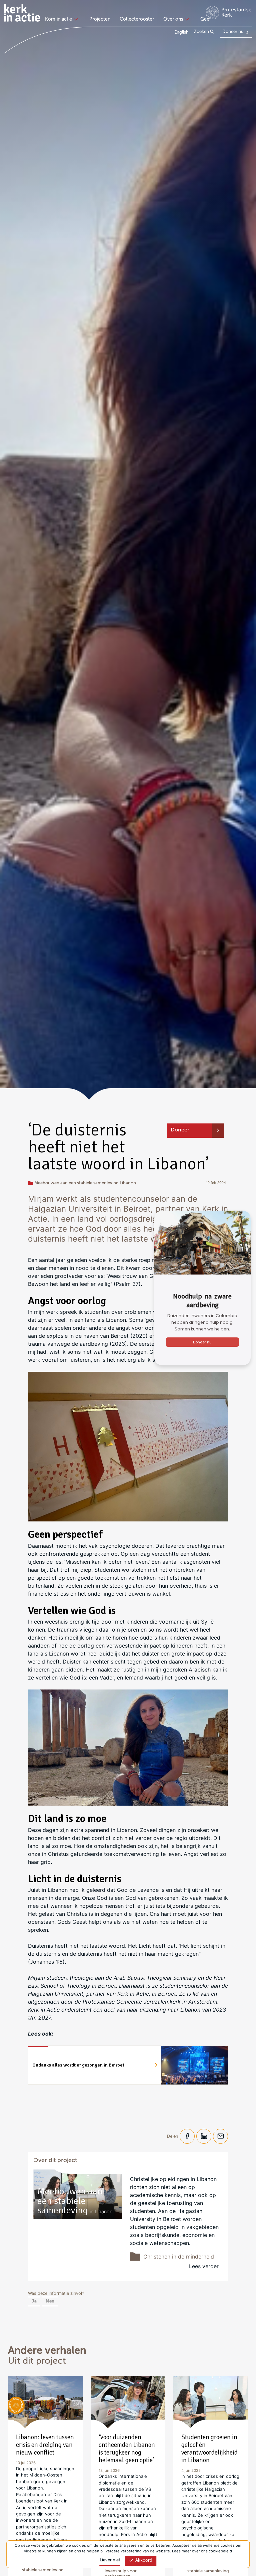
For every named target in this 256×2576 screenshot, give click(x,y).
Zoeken (202, 32)
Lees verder (204, 2266)
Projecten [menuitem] (100, 19)
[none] (62, 20)
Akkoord (144, 2561)
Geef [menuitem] (206, 19)
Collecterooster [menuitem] (137, 19)
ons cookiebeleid (216, 2551)
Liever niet (110, 2560)
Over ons (173, 19)
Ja (34, 2301)
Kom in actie (58, 19)
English (181, 32)
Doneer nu (233, 32)
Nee (50, 2301)
